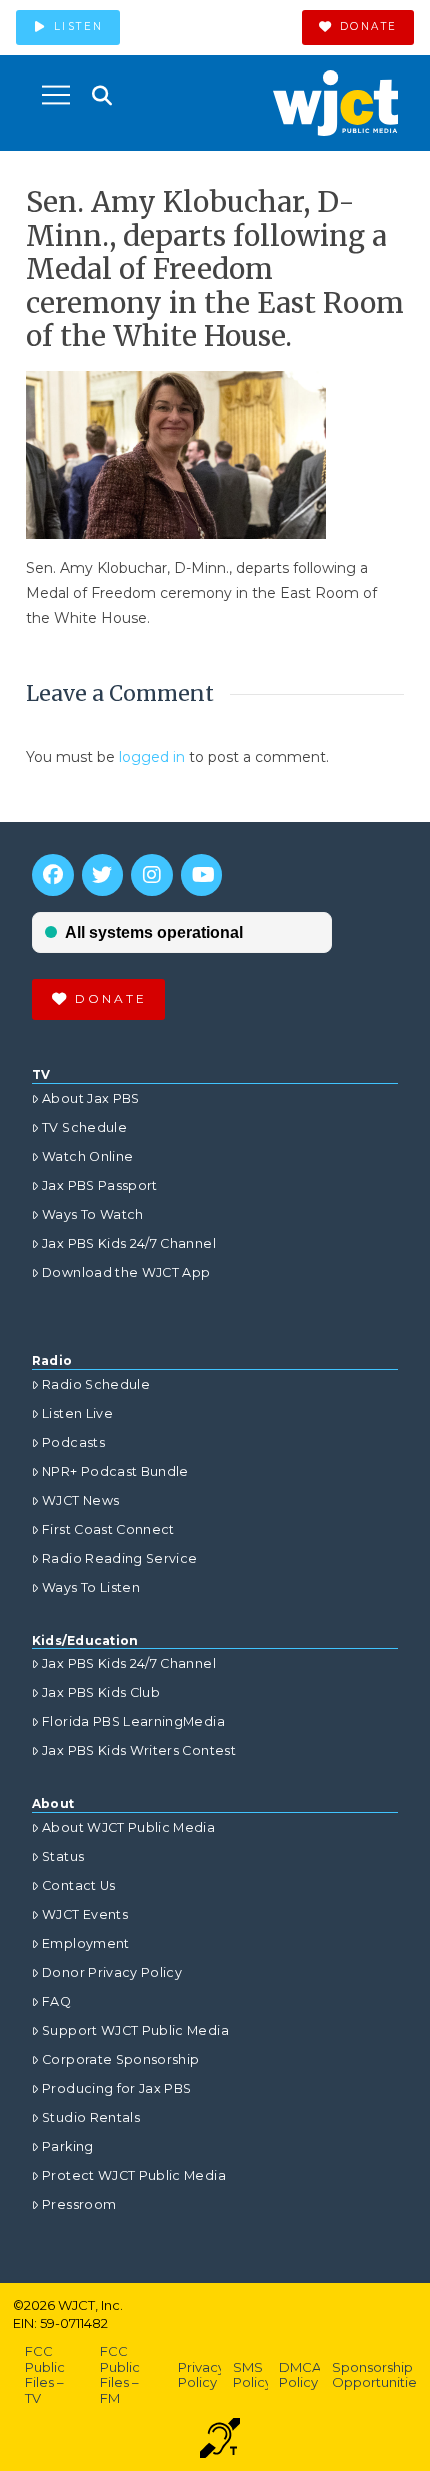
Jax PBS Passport (100, 1185)
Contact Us (79, 1885)
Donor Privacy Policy (112, 1972)
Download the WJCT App (126, 1272)
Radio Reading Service (119, 1558)
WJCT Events (85, 1914)
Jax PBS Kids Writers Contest (139, 1750)
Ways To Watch (93, 1214)
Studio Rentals (91, 2117)
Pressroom (79, 2204)
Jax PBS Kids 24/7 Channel (129, 1243)
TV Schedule (84, 1127)
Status (63, 1856)
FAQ (56, 2001)
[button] (56, 95)
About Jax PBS (91, 1098)
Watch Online (87, 1156)
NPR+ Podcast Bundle (115, 1471)
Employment (86, 1943)
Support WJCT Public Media (135, 2030)
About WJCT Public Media (128, 1827)
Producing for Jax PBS (116, 2088)
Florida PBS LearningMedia (133, 1721)
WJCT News (80, 1500)
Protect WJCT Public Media (134, 2175)
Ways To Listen (91, 1587)
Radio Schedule (96, 1384)
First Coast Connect (108, 1529)
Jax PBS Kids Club (101, 1692)
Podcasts (73, 1442)
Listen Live (77, 1413)
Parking (67, 2146)
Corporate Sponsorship (120, 2059)
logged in (152, 757)
